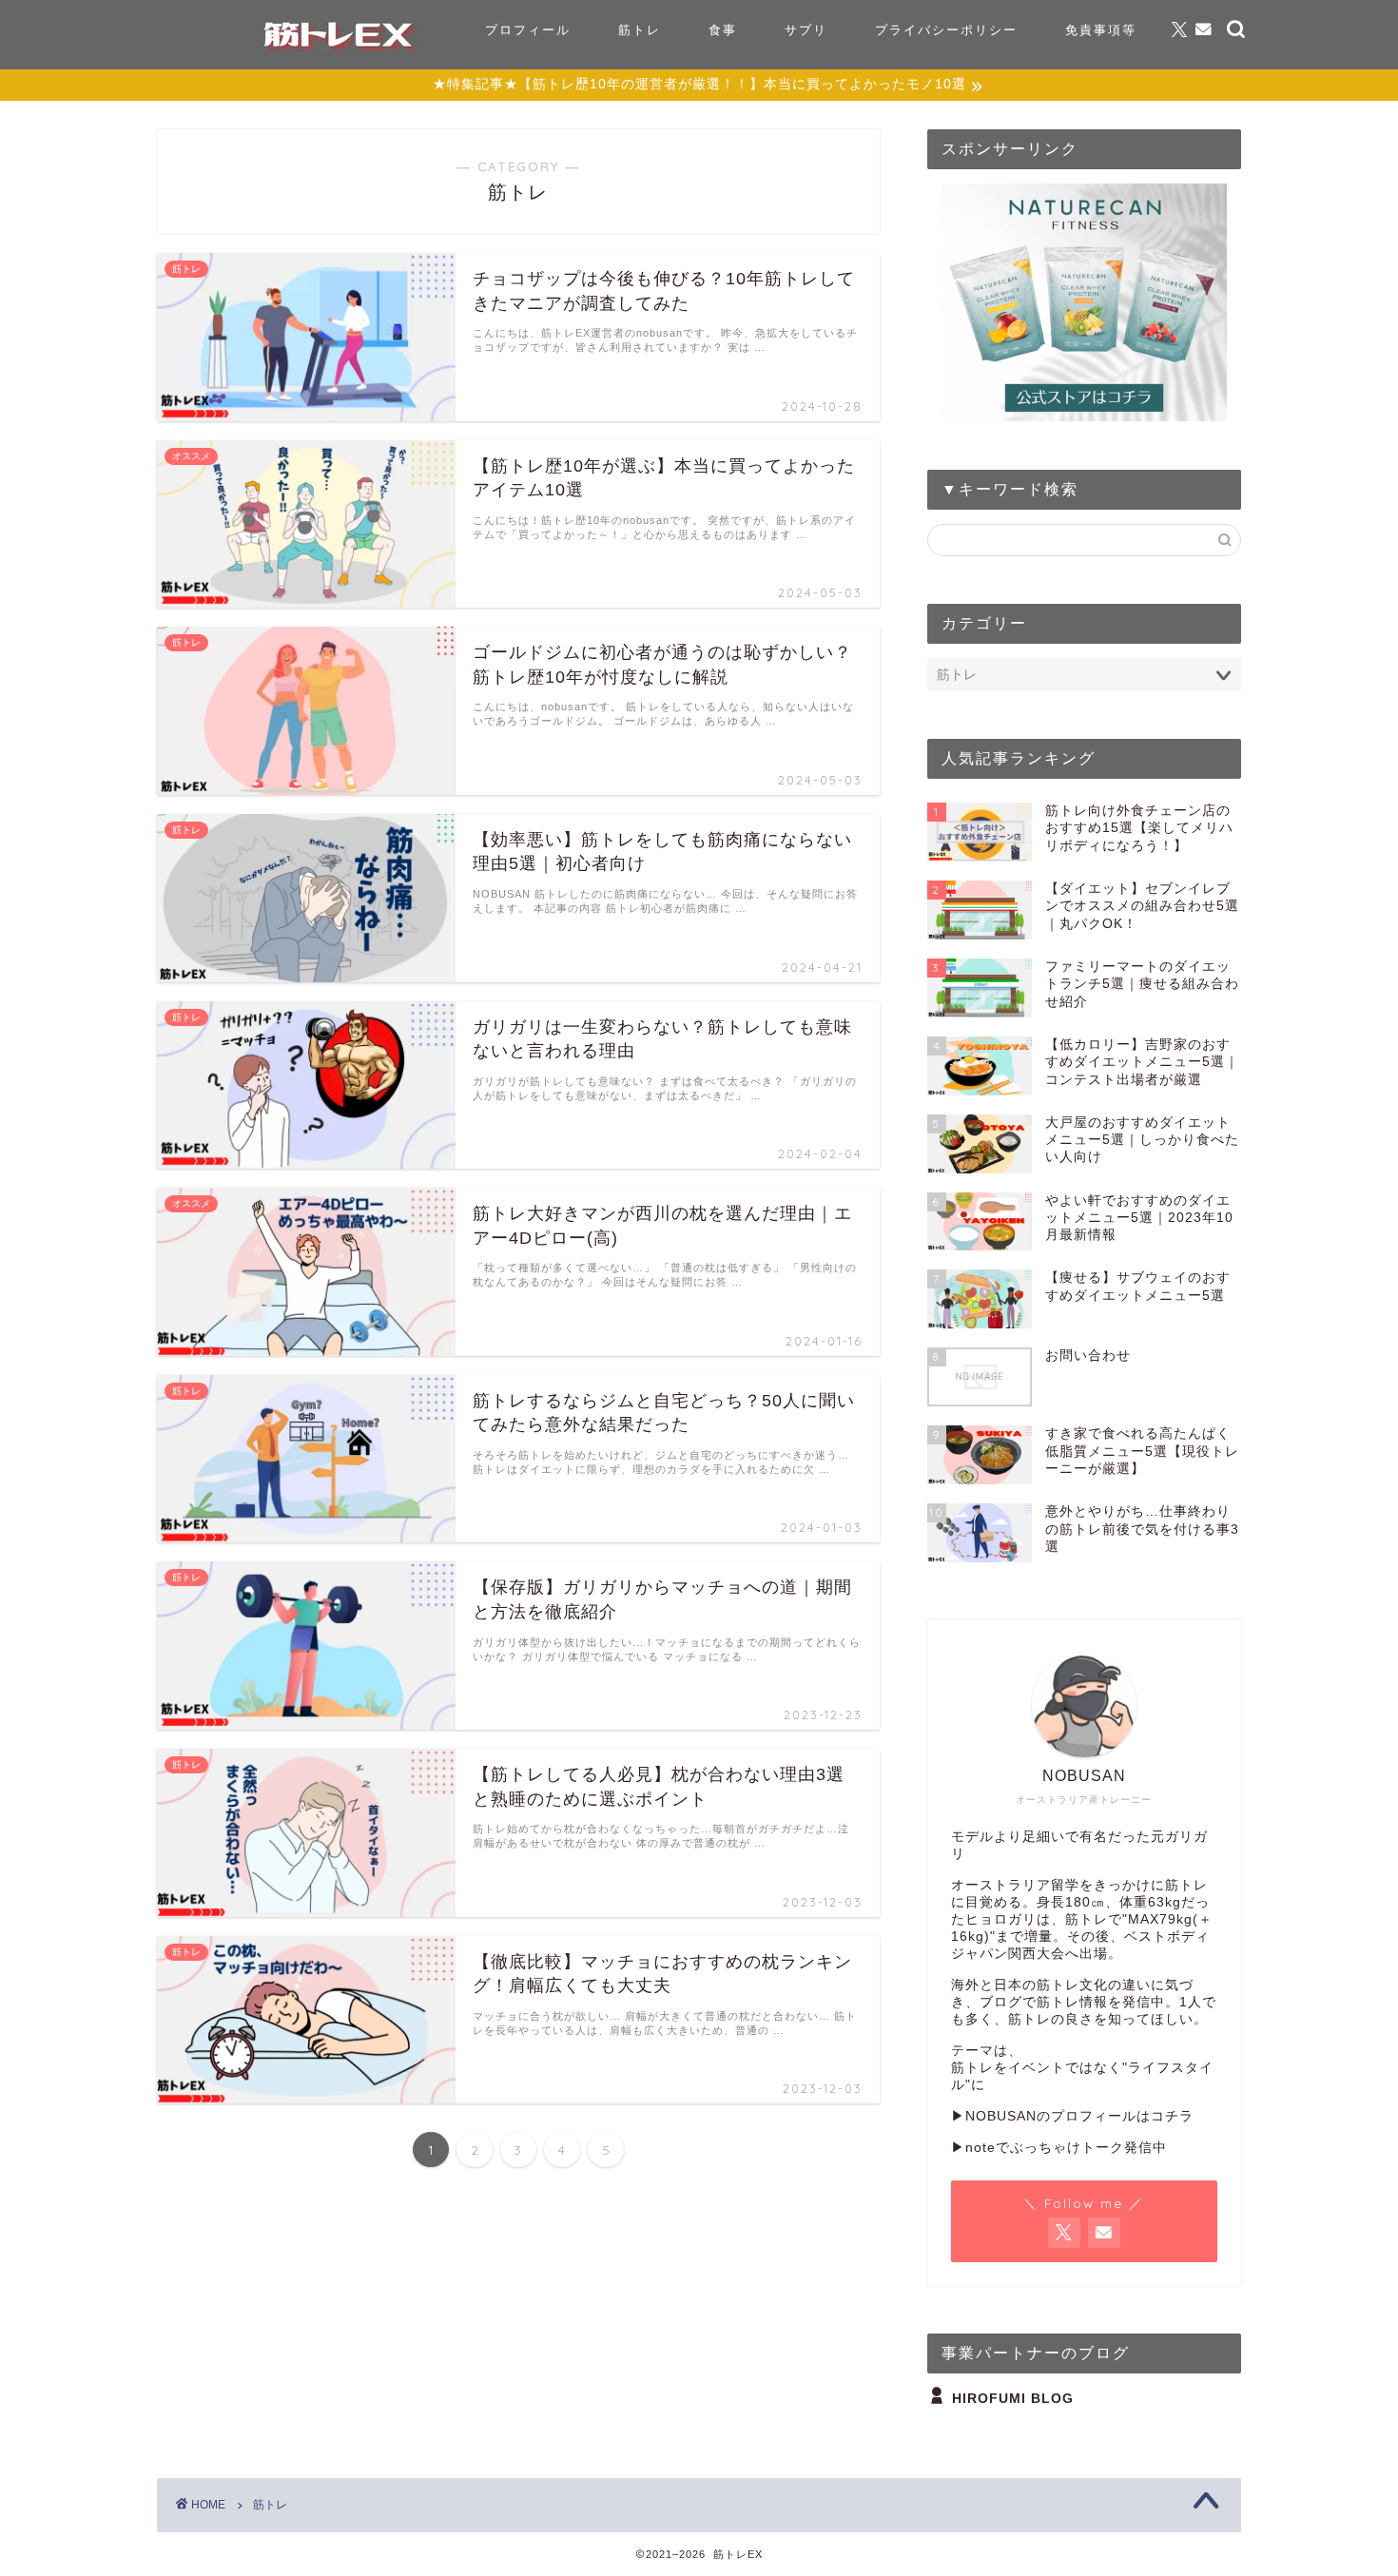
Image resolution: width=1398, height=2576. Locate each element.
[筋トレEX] (338, 47)
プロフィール (528, 29)
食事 (723, 29)
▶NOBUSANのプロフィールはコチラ (1072, 2116)
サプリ (806, 29)
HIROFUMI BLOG (1013, 2399)
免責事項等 (1101, 29)
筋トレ (640, 29)
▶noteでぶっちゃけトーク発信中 (1059, 2148)
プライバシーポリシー (946, 29)
